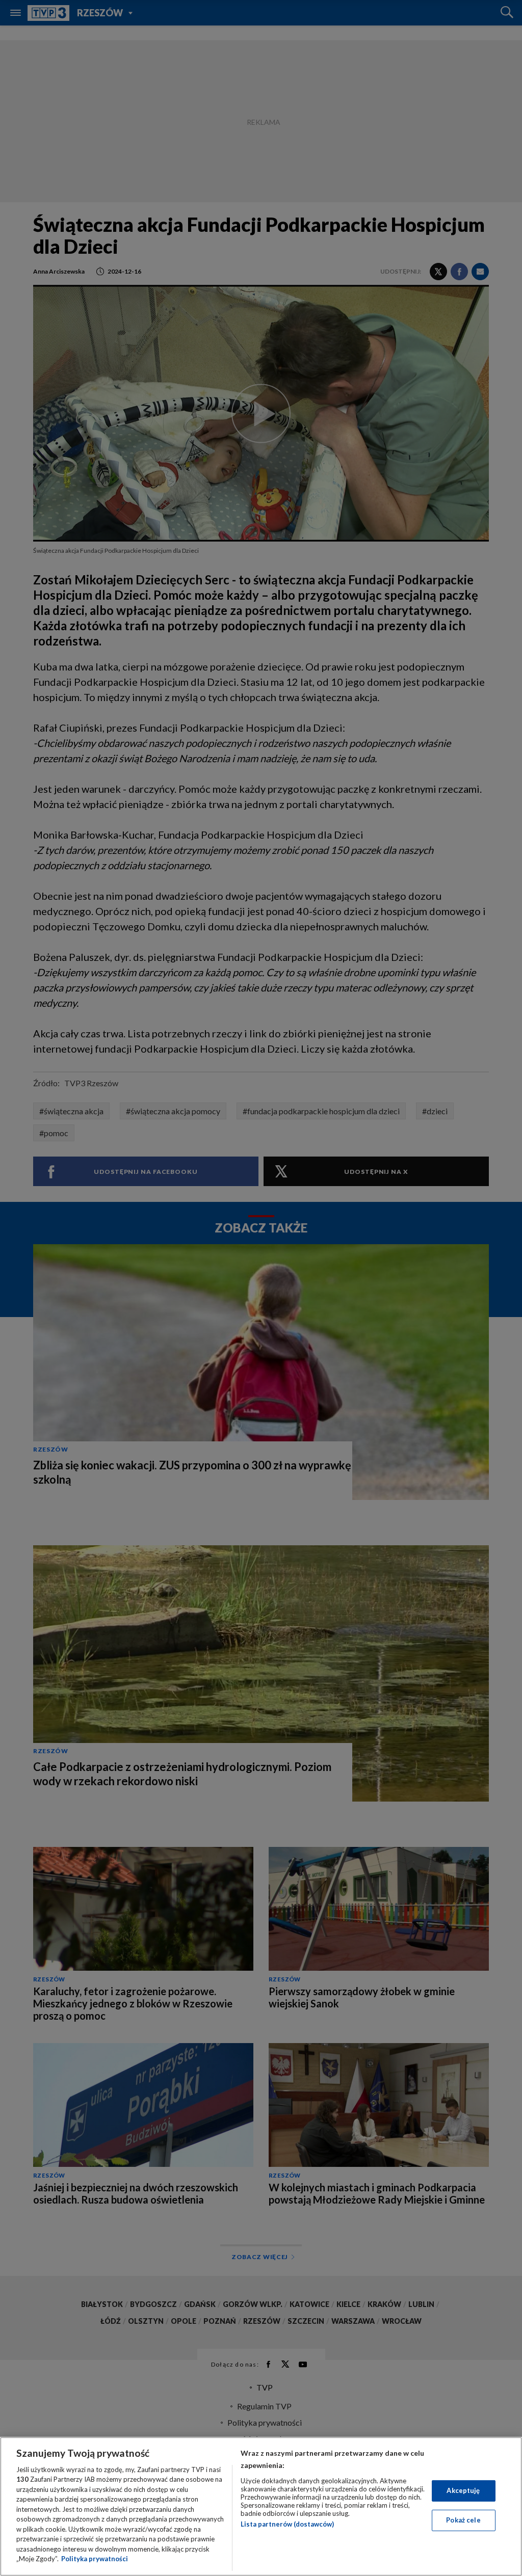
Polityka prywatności (95, 2559)
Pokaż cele (463, 2520)
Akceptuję (463, 2490)
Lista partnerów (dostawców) (287, 2524)
